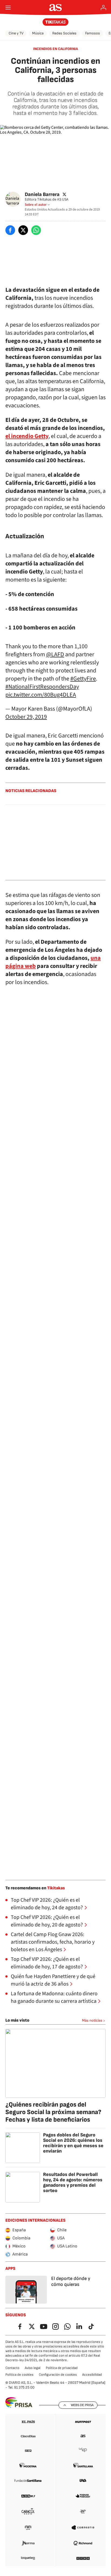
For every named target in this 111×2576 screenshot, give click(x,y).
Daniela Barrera (42, 194)
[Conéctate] (103, 8)
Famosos (93, 33)
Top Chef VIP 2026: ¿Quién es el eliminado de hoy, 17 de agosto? (47, 1963)
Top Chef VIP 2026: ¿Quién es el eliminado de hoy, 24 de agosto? (47, 1904)
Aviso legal (33, 2368)
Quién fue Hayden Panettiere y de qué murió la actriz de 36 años (53, 1980)
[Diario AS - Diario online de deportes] (56, 8)
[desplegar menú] (8, 8)
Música (38, 33)
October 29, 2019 (26, 717)
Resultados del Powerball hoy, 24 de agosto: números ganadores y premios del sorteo (73, 2183)
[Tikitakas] (56, 22)
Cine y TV (16, 33)
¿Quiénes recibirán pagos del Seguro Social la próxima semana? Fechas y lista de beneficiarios (53, 2112)
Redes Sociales (64, 33)
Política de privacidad (62, 2368)
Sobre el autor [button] (36, 205)
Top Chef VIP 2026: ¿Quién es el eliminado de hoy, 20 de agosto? (47, 1921)
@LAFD (55, 654)
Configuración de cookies (58, 2375)
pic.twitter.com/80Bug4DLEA (41, 695)
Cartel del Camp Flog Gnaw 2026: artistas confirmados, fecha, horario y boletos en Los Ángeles (53, 1942)
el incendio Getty (27, 436)
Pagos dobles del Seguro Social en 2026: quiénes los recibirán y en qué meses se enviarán (73, 2143)
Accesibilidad (92, 2375)
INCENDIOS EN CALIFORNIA (55, 49)
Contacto (12, 2368)
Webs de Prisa (82, 2405)
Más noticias (92, 2020)
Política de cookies (19, 2375)
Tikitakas (56, 1888)
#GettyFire (83, 679)
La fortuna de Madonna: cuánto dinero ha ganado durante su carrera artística (54, 1997)
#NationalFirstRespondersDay (42, 687)
